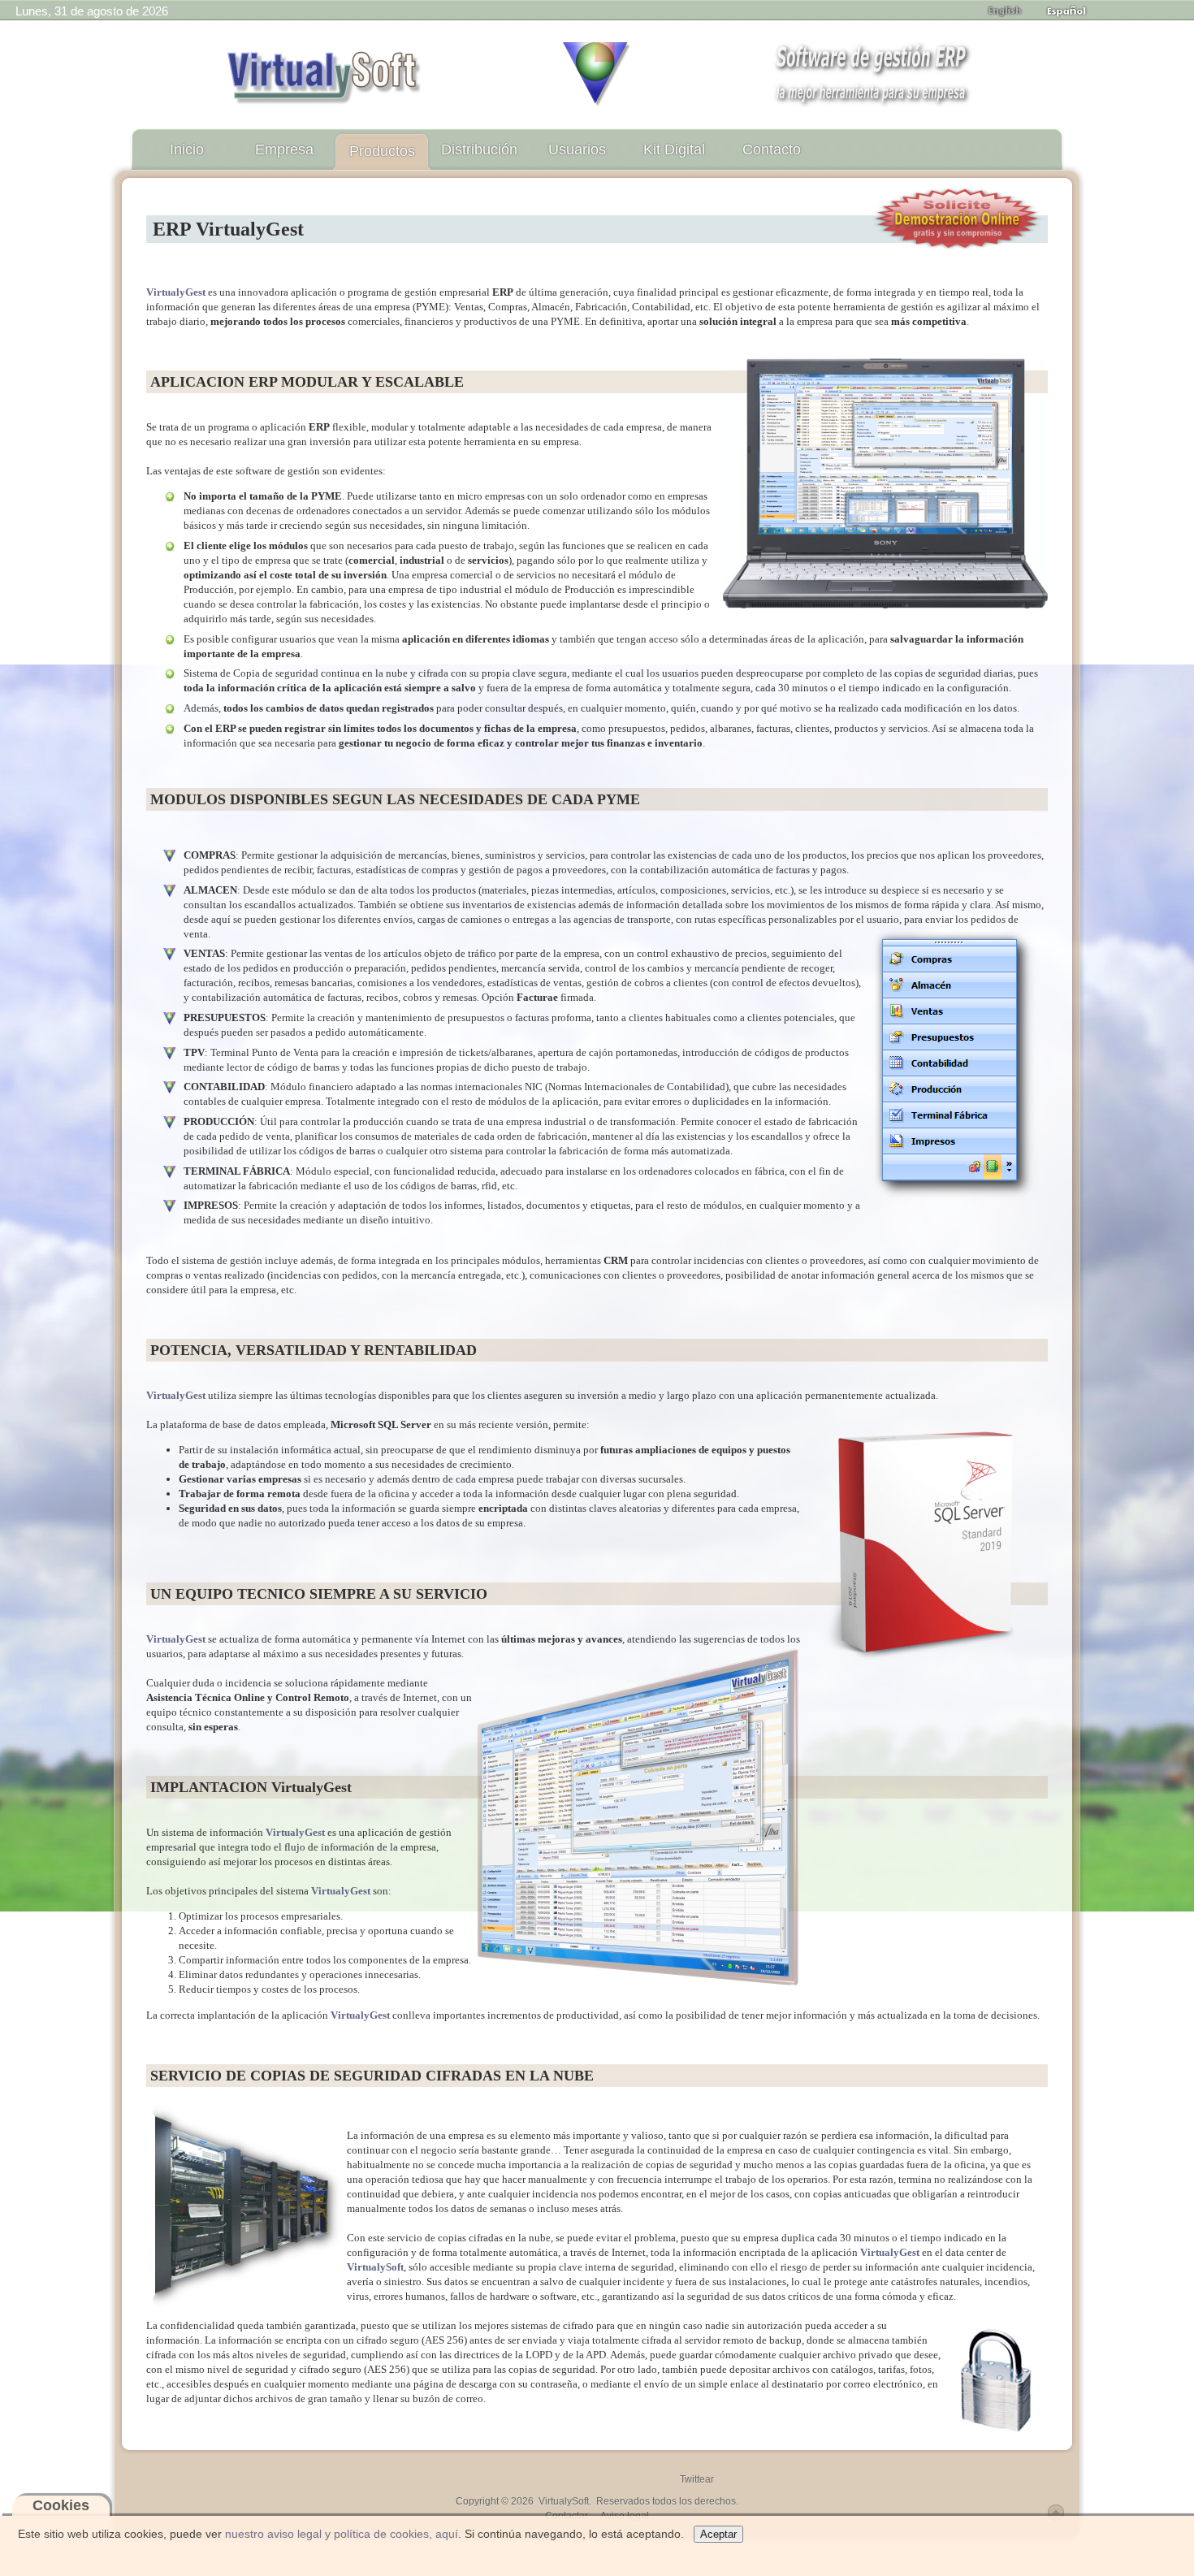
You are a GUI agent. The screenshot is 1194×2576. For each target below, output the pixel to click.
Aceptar (718, 2534)
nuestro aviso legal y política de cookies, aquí (342, 2534)
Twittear (697, 2479)
